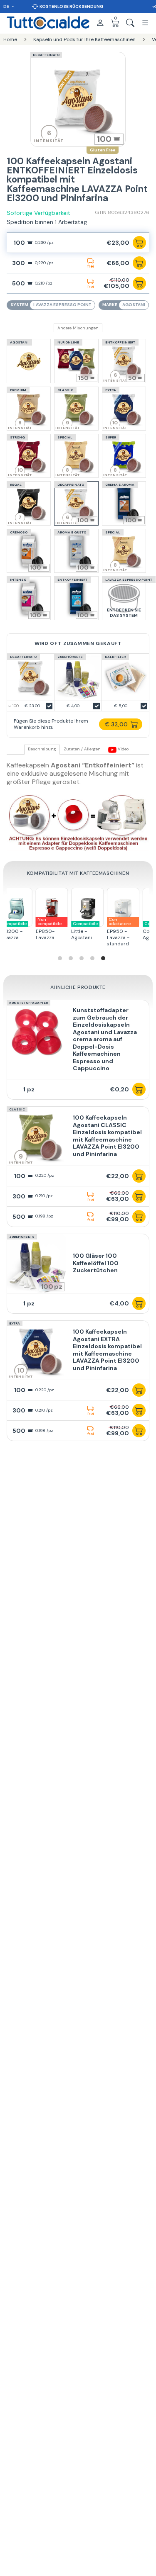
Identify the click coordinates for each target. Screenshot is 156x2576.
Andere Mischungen (78, 328)
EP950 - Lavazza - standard (46, 932)
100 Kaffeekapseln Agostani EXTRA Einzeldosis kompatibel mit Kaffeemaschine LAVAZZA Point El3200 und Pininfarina (107, 1350)
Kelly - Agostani (119, 931)
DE (7, 6)
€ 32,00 (116, 724)
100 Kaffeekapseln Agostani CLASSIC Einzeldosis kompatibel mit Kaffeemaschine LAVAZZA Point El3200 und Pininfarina (107, 1136)
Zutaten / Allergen (82, 749)
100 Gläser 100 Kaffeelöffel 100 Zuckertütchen (96, 1263)
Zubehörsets (22, 1237)
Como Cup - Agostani (85, 931)
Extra (15, 1323)
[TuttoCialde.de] (48, 23)
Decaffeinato (46, 55)
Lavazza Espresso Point (62, 305)
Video (123, 749)
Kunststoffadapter (28, 1003)
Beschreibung (42, 749)
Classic (17, 1109)
